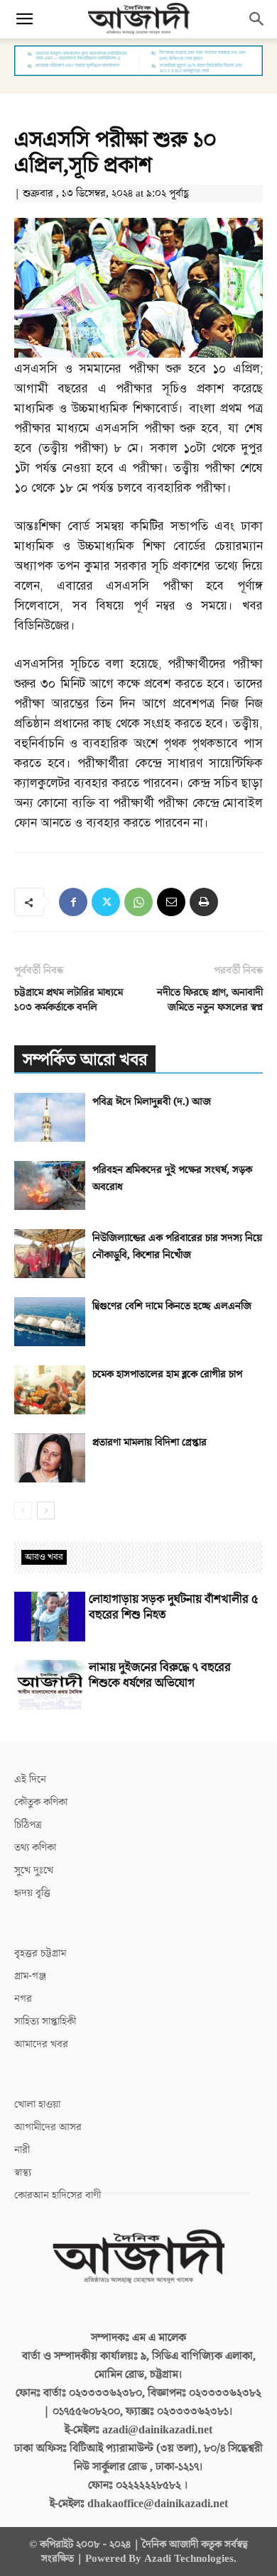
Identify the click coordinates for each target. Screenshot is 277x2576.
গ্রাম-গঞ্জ (30, 1976)
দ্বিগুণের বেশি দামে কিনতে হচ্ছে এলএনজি (172, 1306)
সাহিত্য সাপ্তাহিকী (45, 2021)
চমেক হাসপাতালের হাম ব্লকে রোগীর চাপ (167, 1374)
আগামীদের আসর (48, 2127)
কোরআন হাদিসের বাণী (58, 2195)
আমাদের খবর (41, 2044)
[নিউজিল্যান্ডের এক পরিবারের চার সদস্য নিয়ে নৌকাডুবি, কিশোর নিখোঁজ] (50, 1254)
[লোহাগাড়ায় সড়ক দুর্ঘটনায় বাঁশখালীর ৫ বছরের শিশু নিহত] (50, 1617)
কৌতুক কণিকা (41, 1802)
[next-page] (46, 1510)
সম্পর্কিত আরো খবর (85, 1060)
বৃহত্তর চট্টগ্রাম (40, 1953)
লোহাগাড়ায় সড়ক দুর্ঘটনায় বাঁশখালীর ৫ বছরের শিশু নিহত (173, 1607)
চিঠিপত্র (28, 1825)
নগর (23, 1999)
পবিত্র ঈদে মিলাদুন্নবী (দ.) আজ (152, 1102)
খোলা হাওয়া (37, 2104)
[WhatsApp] (138, 902)
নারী (22, 2150)
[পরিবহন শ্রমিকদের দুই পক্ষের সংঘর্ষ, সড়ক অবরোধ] (50, 1185)
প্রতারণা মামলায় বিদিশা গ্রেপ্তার (150, 1442)
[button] (24, 19)
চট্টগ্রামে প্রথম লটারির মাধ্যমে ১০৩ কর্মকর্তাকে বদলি (69, 1000)
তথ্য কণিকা (35, 1848)
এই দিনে (30, 1779)
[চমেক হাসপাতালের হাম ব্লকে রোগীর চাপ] (50, 1390)
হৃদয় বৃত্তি (32, 1893)
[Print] (204, 902)
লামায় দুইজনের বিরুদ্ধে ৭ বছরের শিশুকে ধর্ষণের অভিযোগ (160, 1675)
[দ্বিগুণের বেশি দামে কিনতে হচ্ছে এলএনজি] (50, 1322)
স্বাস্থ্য (23, 2173)
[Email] (171, 902)
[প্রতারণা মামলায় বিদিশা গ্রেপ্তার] (50, 1458)
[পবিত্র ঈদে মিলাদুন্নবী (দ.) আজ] (50, 1117)
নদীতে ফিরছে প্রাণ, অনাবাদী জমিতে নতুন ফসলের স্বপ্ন (210, 1000)
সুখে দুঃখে (34, 1870)
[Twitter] (106, 902)
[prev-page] (23, 1510)
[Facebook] (73, 902)
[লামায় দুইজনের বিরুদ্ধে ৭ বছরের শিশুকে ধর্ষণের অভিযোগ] (50, 1685)
